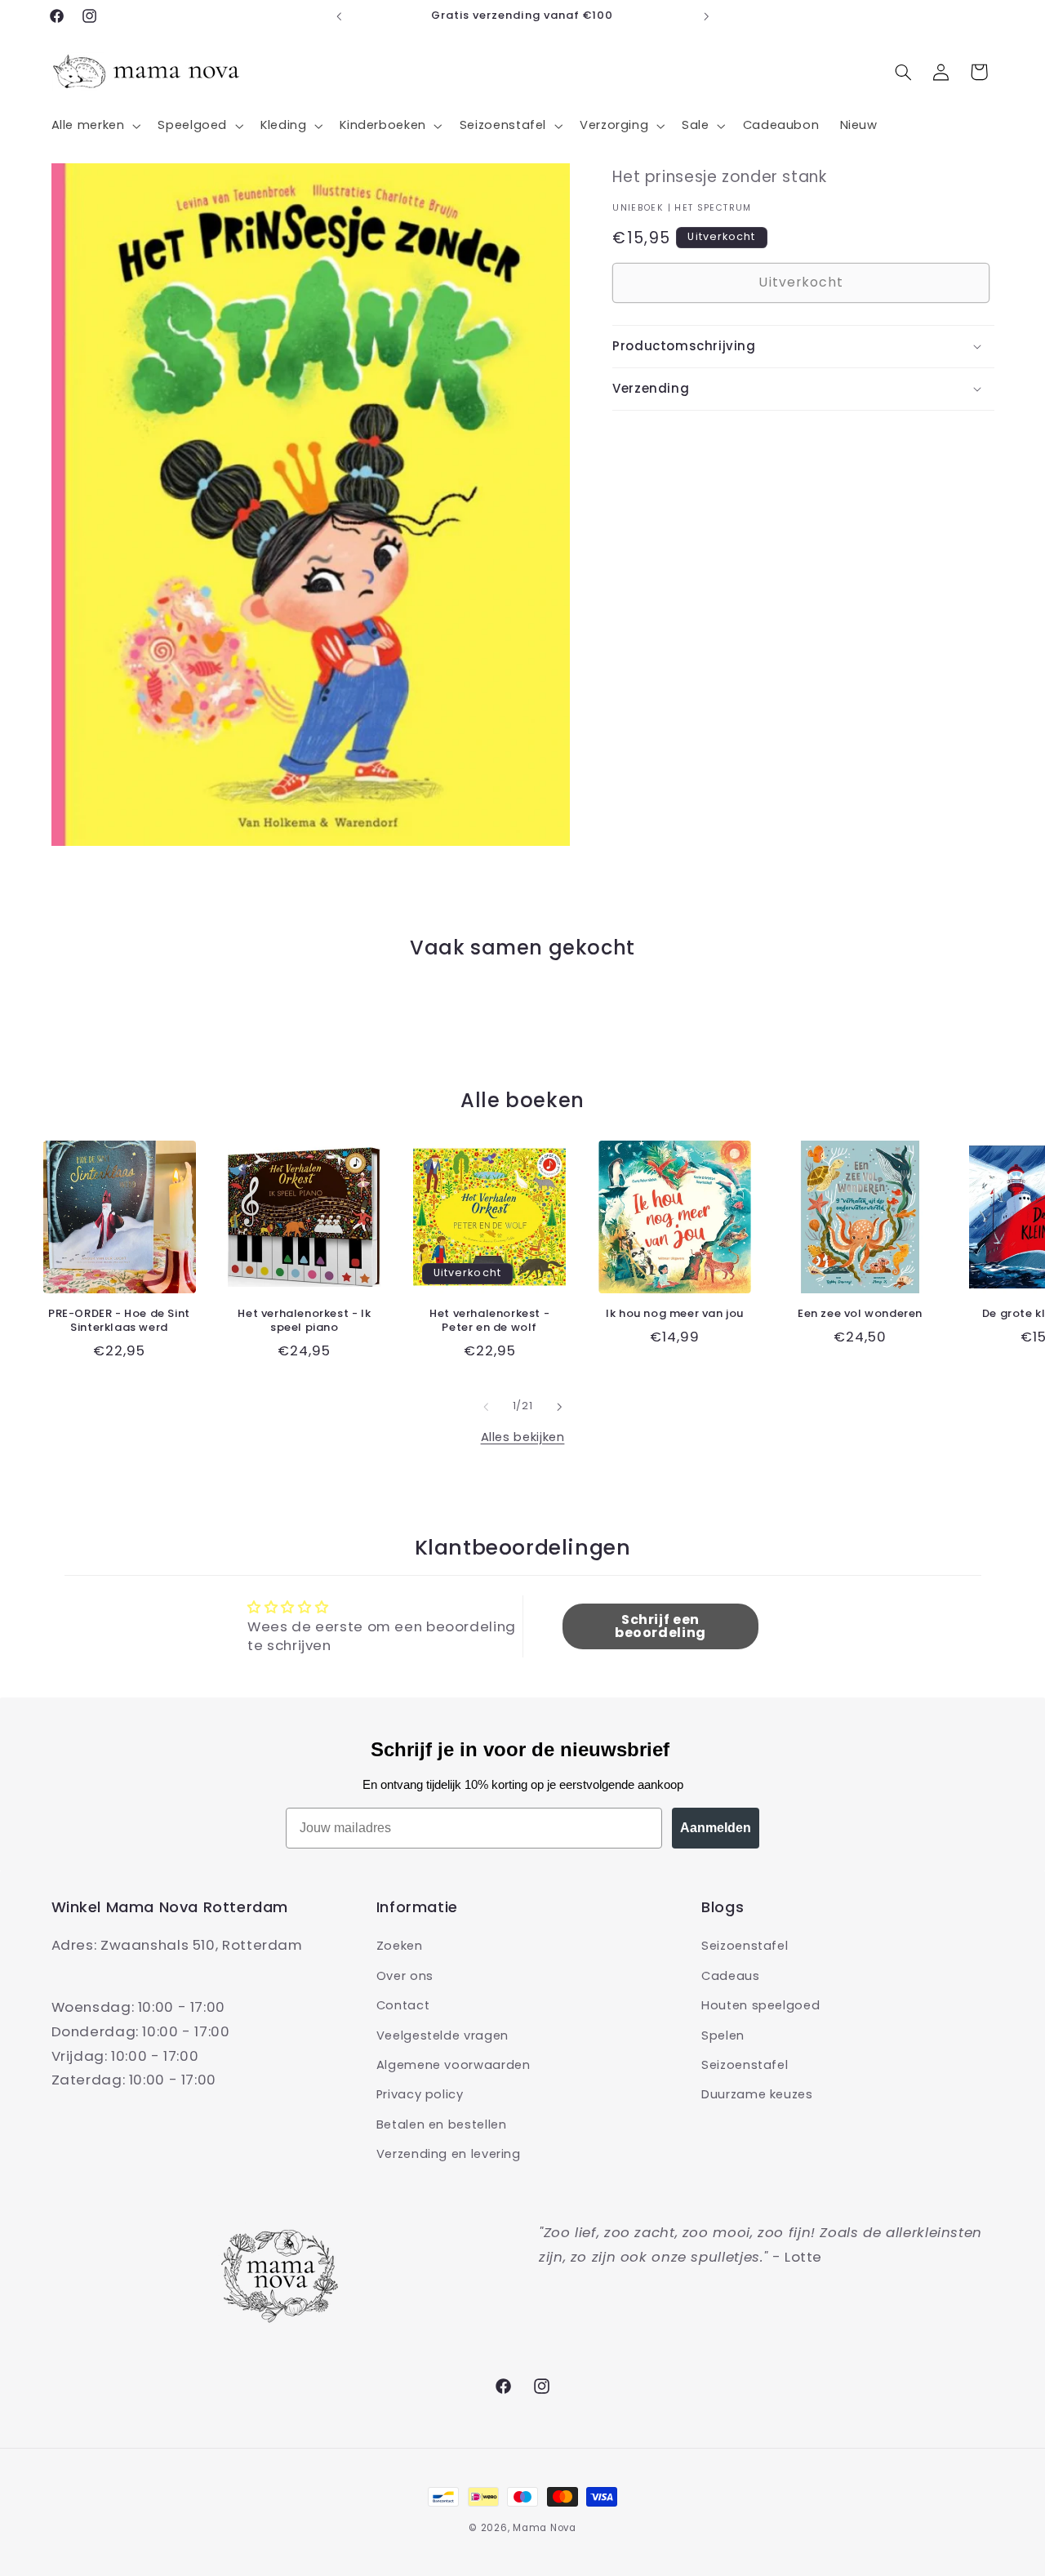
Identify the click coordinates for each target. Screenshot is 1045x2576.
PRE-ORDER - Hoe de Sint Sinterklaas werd (119, 1321)
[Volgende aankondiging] (706, 16)
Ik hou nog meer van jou (675, 1314)
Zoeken (400, 1946)
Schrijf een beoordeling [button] (660, 1627)
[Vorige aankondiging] (339, 16)
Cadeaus (730, 1975)
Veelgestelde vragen (442, 2035)
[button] (94, 126)
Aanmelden (716, 1828)
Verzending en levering (449, 2154)
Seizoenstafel (745, 1946)
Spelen (723, 2035)
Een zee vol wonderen (860, 1314)
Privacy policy (420, 2094)
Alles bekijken (523, 1437)
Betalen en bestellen (442, 2124)
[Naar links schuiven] (486, 1407)
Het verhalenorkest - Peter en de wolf (489, 1321)
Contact (403, 2005)
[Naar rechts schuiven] (559, 1407)
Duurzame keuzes (757, 2094)
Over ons (405, 1975)
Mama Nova (545, 2528)
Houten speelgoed (760, 2005)
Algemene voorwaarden (454, 2065)
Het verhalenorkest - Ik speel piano (304, 1321)
